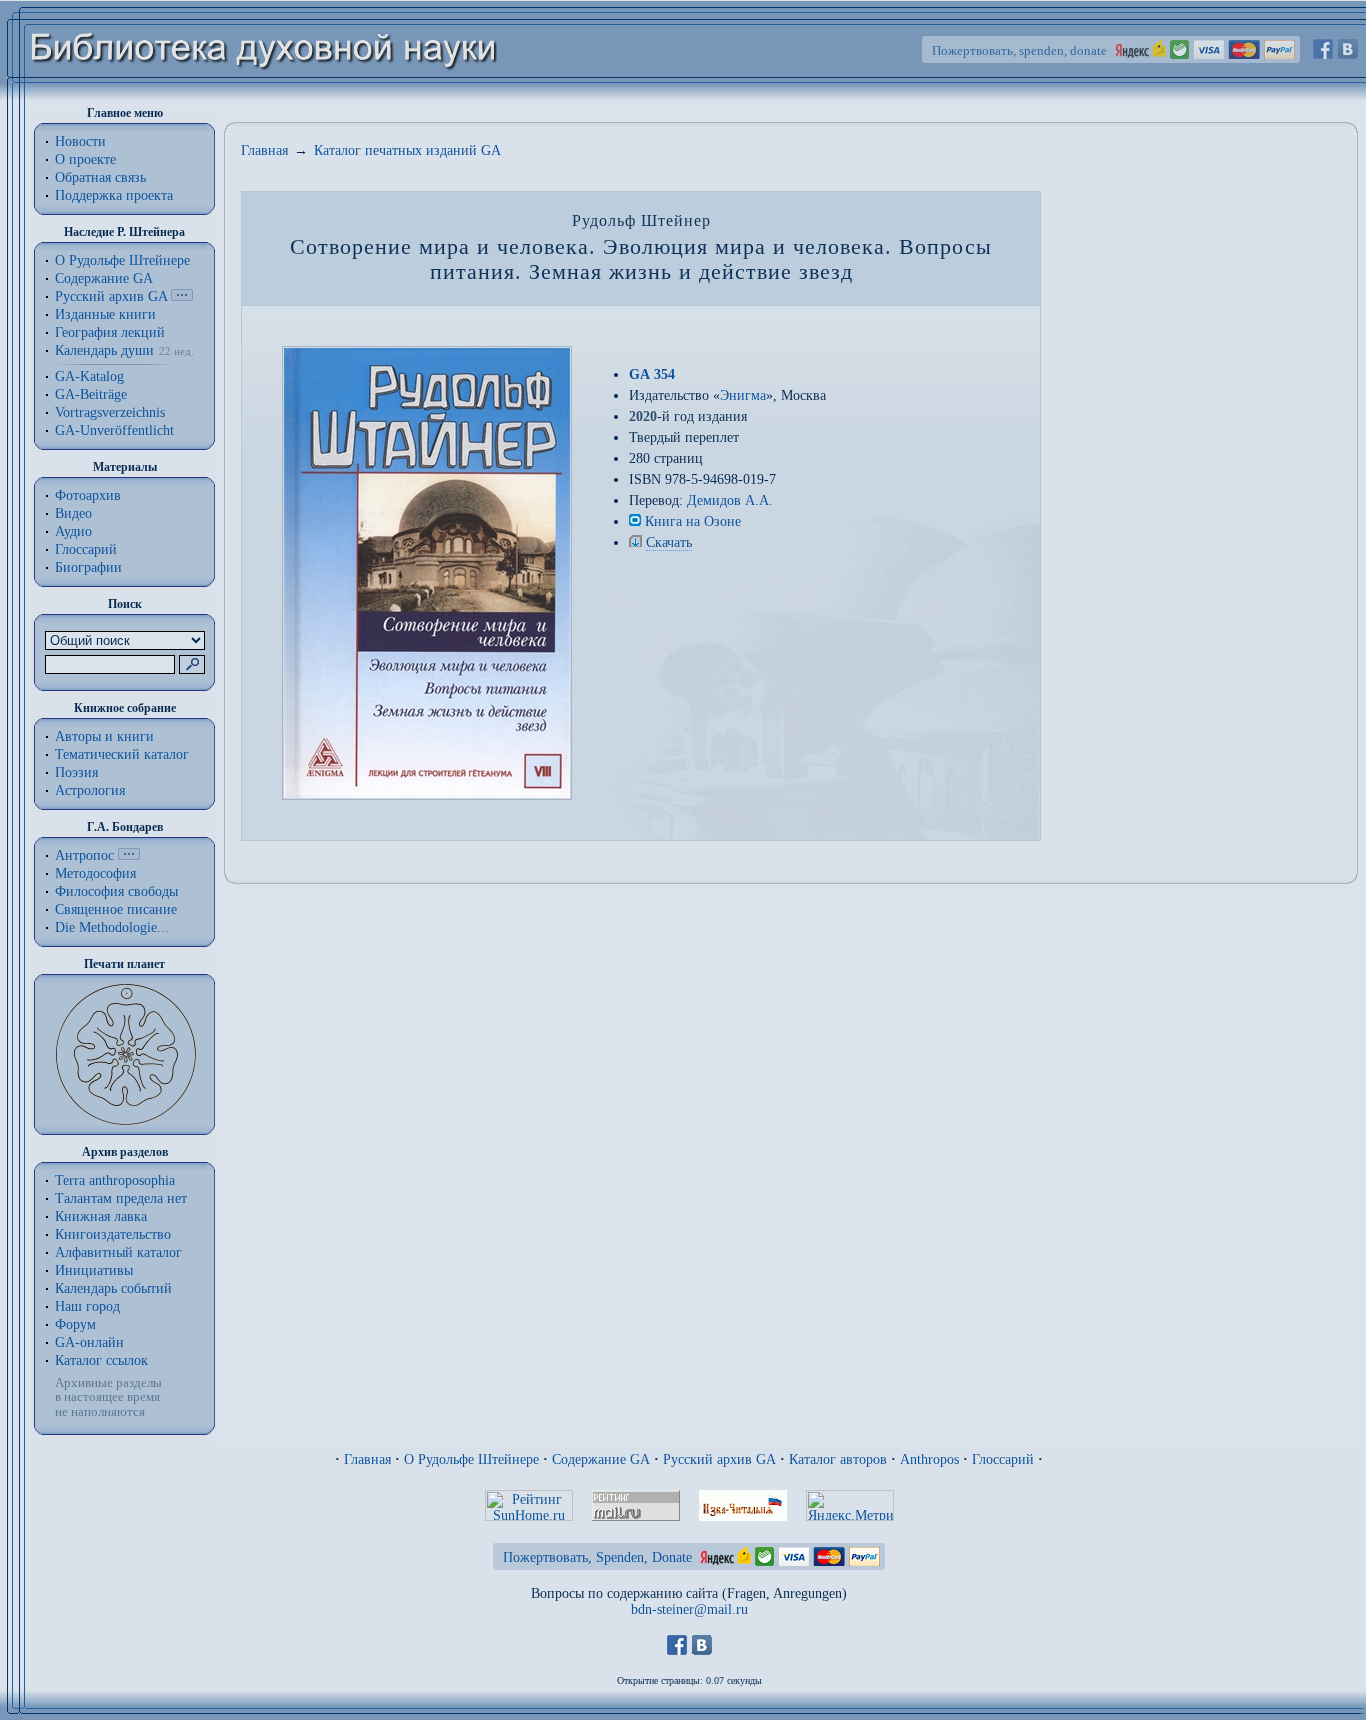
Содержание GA (104, 278)
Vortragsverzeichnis (110, 412)
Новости (80, 141)
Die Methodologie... (112, 927)
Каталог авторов (838, 1459)
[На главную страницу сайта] (264, 96)
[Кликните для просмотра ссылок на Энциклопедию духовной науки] (129, 855)
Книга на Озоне (693, 521)
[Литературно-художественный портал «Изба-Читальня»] (743, 1516)
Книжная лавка (101, 1216)
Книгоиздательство (113, 1234)
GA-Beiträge (91, 394)
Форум (75, 1324)
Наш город (87, 1306)
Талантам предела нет (121, 1198)
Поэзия (76, 772)
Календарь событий (113, 1288)
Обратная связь (100, 177)
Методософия (95, 873)
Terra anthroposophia (115, 1180)
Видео (73, 513)
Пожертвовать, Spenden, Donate (597, 1557)
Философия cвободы (116, 891)
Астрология (90, 790)
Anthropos (929, 1459)
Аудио (73, 531)
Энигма (743, 395)
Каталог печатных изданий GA (407, 150)
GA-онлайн (89, 1342)
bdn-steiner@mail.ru (689, 1609)
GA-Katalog (89, 376)
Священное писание (116, 909)
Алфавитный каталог (118, 1252)
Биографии (88, 567)
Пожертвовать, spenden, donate (1019, 50)
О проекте (85, 159)
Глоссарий (86, 549)
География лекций (110, 332)
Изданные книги (105, 314)
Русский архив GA (111, 296)
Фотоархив (88, 495)
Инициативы (94, 1270)
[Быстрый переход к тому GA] (182, 296)
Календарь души (104, 350)
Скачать (669, 542)
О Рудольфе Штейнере (471, 1459)
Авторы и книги (104, 736)
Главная (264, 150)
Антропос (84, 855)
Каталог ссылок (101, 1360)
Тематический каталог (122, 754)
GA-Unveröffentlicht (114, 430)
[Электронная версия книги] (635, 542)
